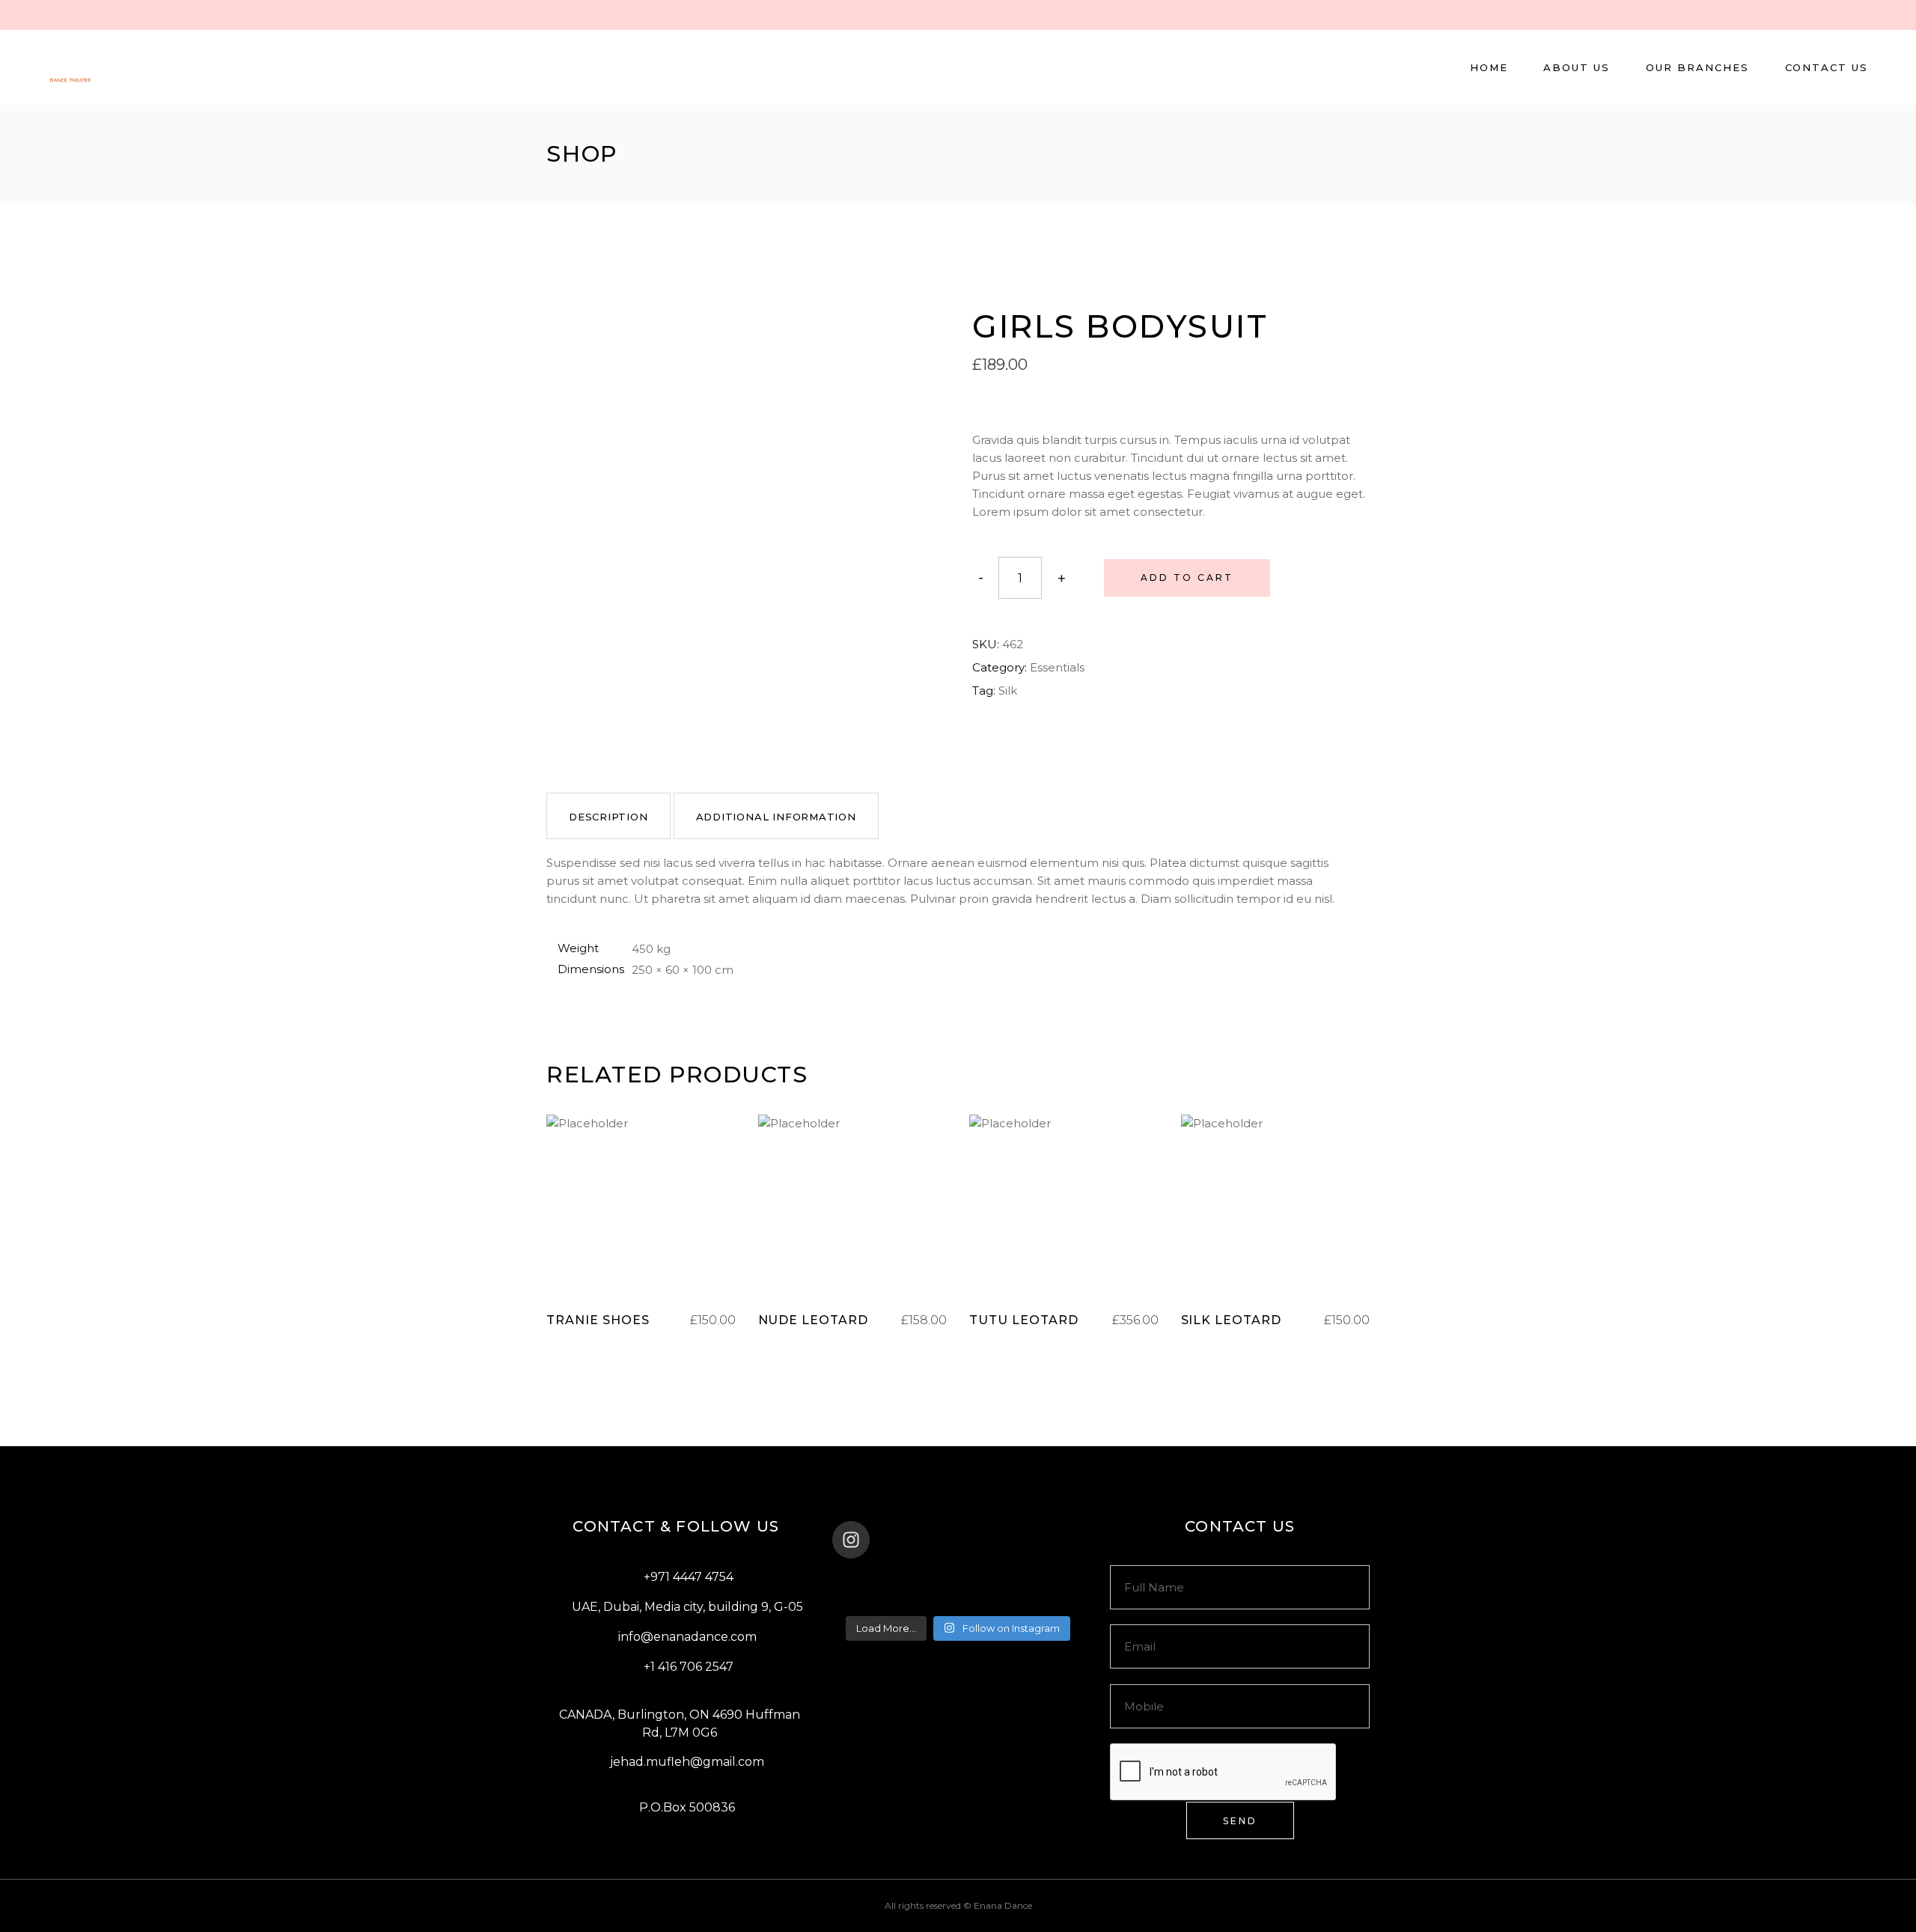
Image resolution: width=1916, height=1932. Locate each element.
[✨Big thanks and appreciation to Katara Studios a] (874, 1599)
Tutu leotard (1024, 1320)
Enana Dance (1003, 1905)
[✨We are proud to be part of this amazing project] (958, 1579)
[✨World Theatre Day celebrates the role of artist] (874, 1579)
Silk (1008, 691)
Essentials (1057, 667)
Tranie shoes (598, 1320)
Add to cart (1187, 578)
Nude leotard (814, 1320)
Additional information (776, 817)
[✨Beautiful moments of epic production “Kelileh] (1042, 1579)
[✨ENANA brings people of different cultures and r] (1042, 1599)
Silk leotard (1232, 1320)
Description (608, 817)
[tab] (608, 816)
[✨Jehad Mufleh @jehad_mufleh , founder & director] (958, 1599)
